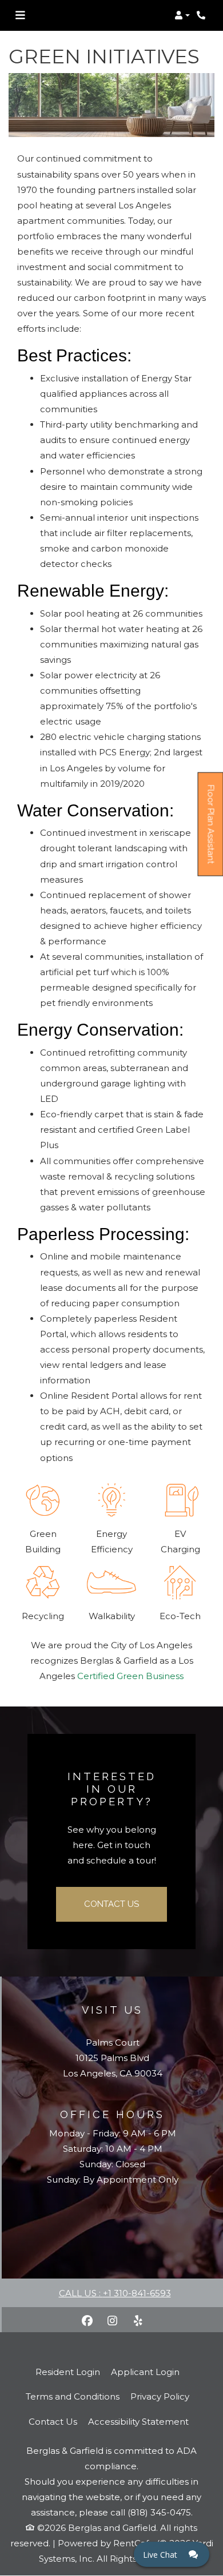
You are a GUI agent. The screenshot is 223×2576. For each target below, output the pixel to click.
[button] (182, 15)
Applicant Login (145, 2372)
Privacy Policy (160, 2396)
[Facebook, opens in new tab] (87, 2321)
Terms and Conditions (73, 2396)
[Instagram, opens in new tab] (113, 2321)
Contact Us (111, 1904)
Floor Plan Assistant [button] (211, 830)
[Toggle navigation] (20, 15)
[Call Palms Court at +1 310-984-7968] (202, 15)
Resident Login (68, 2372)
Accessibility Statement (138, 2421)
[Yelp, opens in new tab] (138, 2321)
